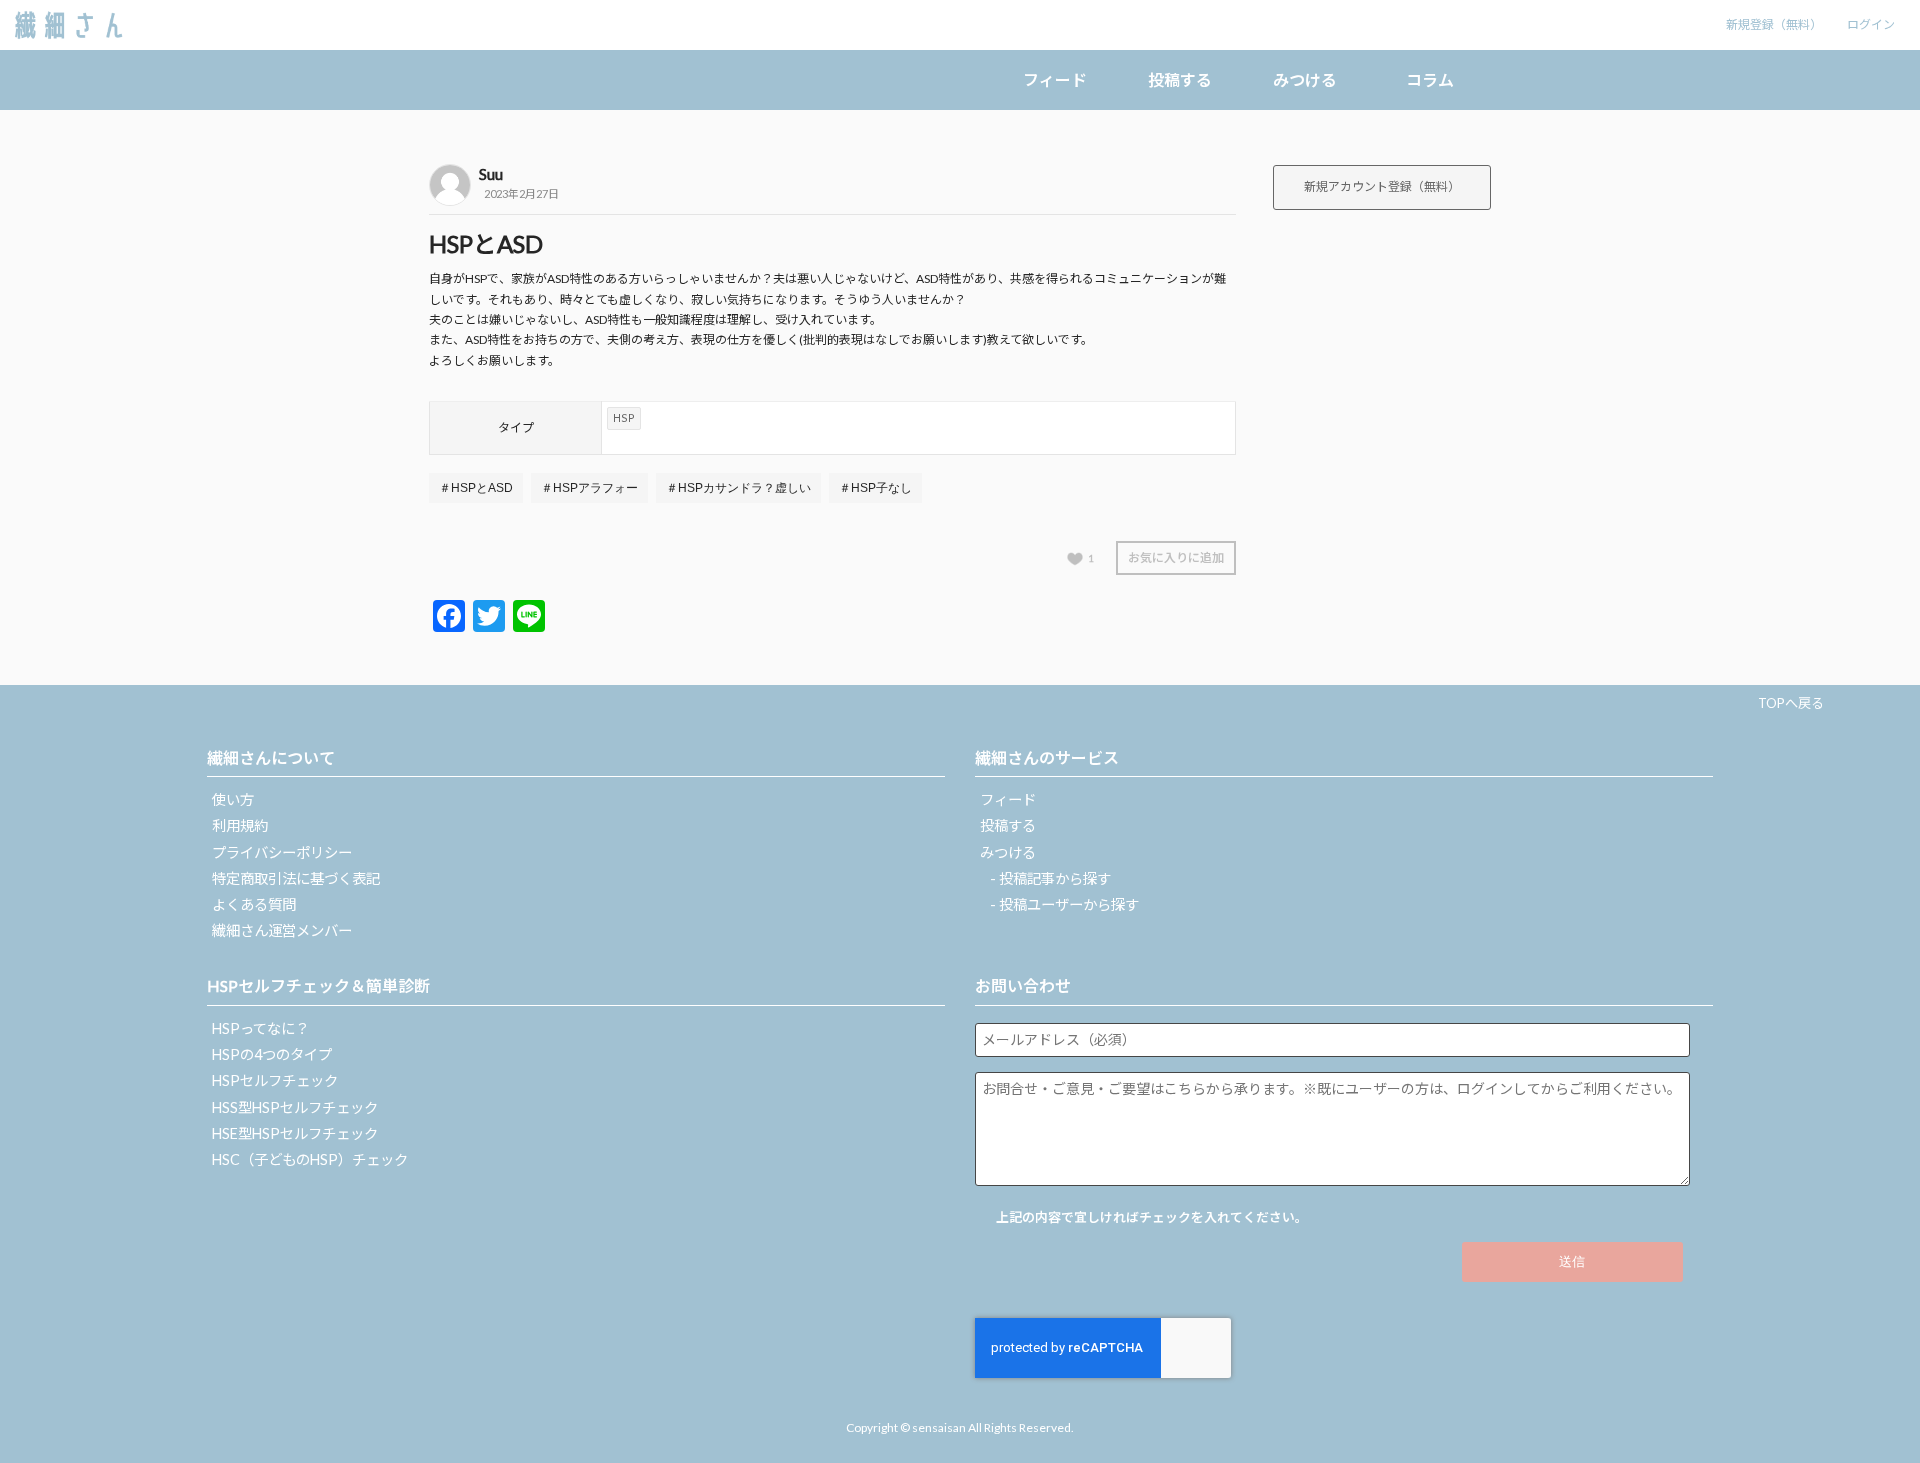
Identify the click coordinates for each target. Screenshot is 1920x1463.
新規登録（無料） (1774, 24)
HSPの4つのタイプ (272, 1054)
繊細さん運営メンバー (282, 930)
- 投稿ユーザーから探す (1064, 904)
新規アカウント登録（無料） (1382, 186)
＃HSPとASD (476, 488)
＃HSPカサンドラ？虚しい (738, 488)
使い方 (233, 799)
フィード (1055, 79)
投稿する (1180, 79)
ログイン (1871, 24)
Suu (491, 173)
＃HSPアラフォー (589, 488)
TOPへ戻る (1791, 703)
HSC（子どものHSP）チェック (310, 1159)
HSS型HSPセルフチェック (295, 1107)
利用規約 (240, 825)
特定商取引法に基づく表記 (296, 878)
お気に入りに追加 (1176, 557)
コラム (1430, 79)
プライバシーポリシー (282, 852)
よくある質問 (254, 904)
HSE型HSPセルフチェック (295, 1133)
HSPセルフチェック (275, 1080)
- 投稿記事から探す (1050, 878)
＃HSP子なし (875, 488)
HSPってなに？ (260, 1028)
